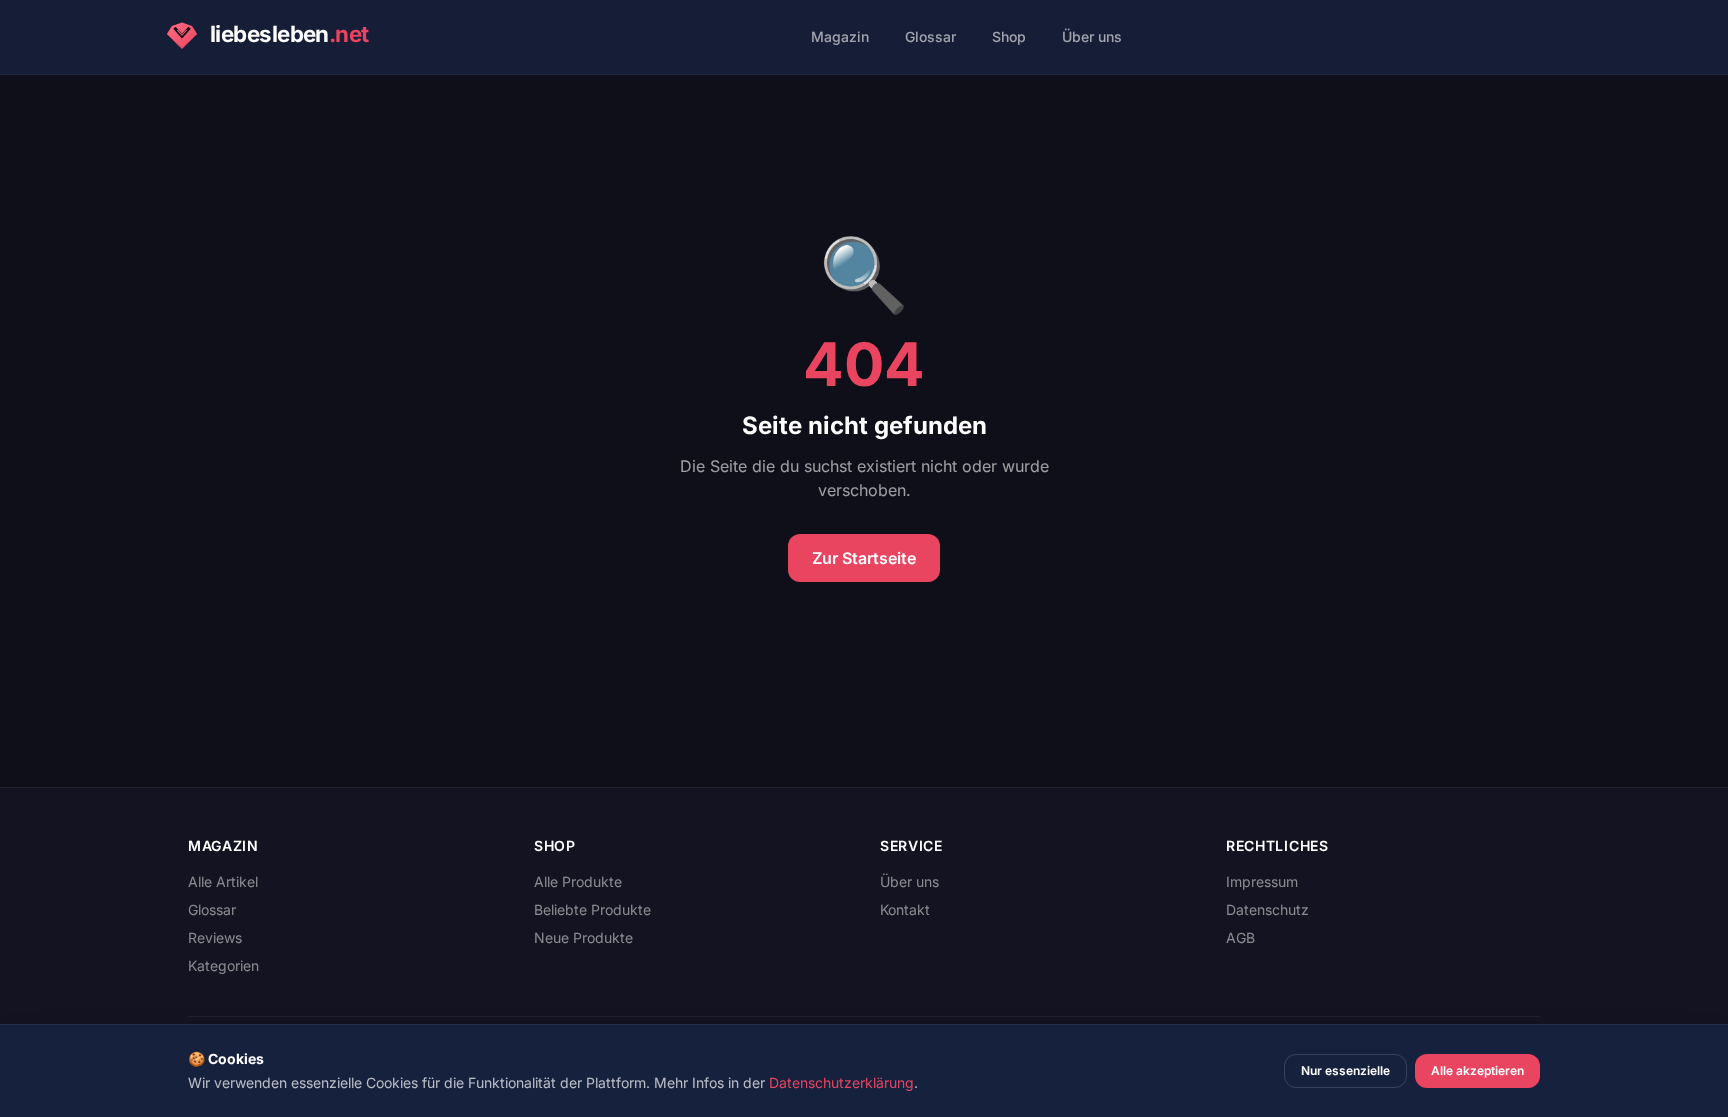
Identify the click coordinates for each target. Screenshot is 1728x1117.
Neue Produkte (583, 937)
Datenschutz (1267, 909)
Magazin (840, 36)
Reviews (215, 937)
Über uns (1092, 36)
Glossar (930, 36)
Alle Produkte (578, 881)
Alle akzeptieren (1477, 1070)
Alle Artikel (223, 881)
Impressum (1262, 881)
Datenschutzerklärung (841, 1082)
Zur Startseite (864, 558)
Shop (1009, 36)
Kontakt (905, 909)
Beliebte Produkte (592, 909)
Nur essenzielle (1345, 1070)
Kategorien (223, 965)
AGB (1240, 937)
